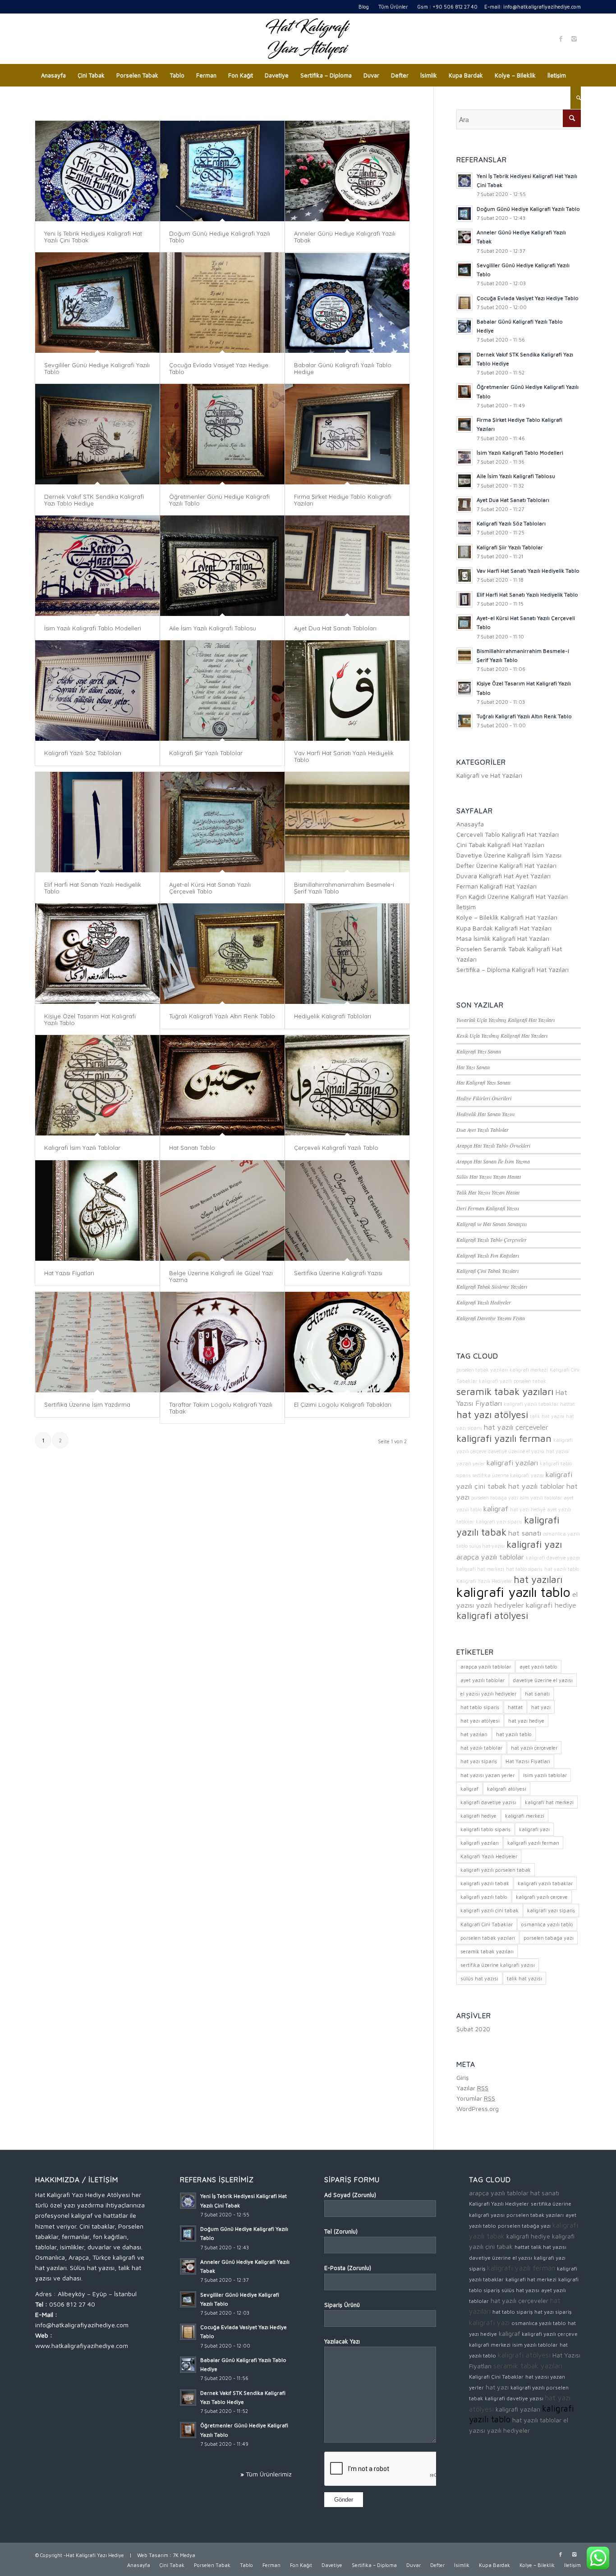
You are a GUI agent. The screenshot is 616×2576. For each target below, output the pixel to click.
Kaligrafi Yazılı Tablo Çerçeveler (492, 1240)
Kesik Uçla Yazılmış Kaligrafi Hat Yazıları (502, 1035)
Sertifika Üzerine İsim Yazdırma (87, 1404)
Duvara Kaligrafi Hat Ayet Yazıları (503, 876)
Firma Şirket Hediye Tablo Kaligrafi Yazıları (343, 500)
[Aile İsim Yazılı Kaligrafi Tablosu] (222, 566)
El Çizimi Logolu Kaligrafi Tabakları (343, 1404)
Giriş (462, 2077)
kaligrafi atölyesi (492, 1615)
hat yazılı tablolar (536, 1486)
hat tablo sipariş (524, 1569)
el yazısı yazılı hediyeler (488, 1694)
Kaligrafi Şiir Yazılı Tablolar (206, 753)
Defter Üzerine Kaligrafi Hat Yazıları (506, 865)
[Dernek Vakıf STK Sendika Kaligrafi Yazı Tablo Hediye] (97, 434)
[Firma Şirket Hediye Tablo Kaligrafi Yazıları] (347, 434)
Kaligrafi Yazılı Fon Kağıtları (488, 1255)
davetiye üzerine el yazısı (516, 1451)
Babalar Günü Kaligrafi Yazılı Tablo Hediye (343, 368)
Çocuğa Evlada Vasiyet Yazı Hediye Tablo (219, 368)
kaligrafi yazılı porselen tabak (513, 1381)
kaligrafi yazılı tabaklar (531, 1404)
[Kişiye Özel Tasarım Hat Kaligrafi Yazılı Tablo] (97, 954)
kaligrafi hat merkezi (480, 1569)
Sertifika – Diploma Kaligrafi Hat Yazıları (513, 969)
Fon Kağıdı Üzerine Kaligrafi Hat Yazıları (512, 896)
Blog (364, 7)
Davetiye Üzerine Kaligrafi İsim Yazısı (509, 855)
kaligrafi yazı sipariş (499, 1522)
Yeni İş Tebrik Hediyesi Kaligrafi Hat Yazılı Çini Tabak (93, 237)
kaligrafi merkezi (529, 1370)
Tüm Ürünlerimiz (269, 2474)
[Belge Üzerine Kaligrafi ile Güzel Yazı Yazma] (222, 1210)
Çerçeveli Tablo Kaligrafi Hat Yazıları (508, 834)
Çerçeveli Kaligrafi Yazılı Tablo (336, 1148)
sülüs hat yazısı (487, 1546)
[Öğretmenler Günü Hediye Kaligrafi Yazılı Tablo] (222, 434)
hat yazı (541, 1707)
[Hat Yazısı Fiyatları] (97, 1210)
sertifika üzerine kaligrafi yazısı (508, 1475)
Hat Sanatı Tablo (192, 1148)
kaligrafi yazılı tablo (513, 1592)
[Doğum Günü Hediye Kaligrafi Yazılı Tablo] (222, 171)
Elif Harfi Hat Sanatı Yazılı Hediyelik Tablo (93, 888)
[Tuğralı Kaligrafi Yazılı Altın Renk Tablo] (222, 954)
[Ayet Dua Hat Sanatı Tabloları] (347, 566)
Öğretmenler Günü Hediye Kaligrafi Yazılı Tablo (219, 500)
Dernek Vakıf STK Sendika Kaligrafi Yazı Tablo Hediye (94, 500)
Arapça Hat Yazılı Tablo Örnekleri (493, 1145)
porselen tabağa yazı (495, 1498)
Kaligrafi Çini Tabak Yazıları (487, 1271)
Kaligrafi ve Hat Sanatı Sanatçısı (492, 1224)
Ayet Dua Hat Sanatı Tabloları (335, 628)
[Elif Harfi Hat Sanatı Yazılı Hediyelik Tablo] (97, 822)
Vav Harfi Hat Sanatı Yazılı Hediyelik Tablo (344, 756)
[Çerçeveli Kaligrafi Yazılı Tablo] (347, 1085)
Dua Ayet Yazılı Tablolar (483, 1130)
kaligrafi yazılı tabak (485, 1883)
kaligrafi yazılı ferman (504, 1438)
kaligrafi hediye (551, 1605)
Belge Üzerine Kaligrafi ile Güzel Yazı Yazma (221, 1276)
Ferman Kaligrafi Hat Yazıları (496, 886)
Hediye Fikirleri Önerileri (484, 1098)
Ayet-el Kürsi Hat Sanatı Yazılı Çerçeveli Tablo (210, 888)
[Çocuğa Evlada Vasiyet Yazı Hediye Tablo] (222, 303)
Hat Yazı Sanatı (473, 1067)
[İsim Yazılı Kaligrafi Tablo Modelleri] (97, 566)
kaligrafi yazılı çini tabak (490, 1910)
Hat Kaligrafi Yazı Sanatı (483, 1082)
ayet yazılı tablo (538, 1666)
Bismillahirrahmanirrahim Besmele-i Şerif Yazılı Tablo (344, 888)
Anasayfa (470, 824)
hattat (568, 1404)
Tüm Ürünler (393, 7)
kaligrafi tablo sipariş (485, 1829)
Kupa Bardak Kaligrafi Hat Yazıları (504, 928)
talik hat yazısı (547, 1416)
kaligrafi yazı (534, 1544)
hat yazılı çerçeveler (516, 1427)
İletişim (466, 907)
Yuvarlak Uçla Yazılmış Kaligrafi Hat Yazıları (506, 1020)
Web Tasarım (153, 2555)
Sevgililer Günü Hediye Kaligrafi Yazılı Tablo (97, 368)
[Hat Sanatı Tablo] (222, 1085)
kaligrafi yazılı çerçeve (542, 1897)
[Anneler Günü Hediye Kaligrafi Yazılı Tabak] (347, 171)
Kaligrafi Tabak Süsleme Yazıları (492, 1286)
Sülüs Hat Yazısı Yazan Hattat (489, 1176)
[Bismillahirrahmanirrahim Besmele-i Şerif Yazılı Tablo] (347, 822)
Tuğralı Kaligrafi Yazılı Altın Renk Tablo (222, 1016)
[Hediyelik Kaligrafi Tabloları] (347, 954)
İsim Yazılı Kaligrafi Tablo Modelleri (93, 628)
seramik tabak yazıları (505, 1391)
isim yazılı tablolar (541, 1498)
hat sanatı (525, 1533)
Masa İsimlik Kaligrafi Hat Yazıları (503, 938)
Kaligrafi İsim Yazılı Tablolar (82, 1148)
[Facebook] (561, 39)
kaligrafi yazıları (512, 1462)
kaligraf (496, 1508)
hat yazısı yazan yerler (487, 1775)
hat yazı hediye (528, 1509)
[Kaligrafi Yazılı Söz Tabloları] (97, 691)
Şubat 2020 (473, 2029)
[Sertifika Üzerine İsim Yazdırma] (97, 1342)
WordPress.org (478, 2109)
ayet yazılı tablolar (483, 1680)
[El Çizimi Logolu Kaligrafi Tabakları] (347, 1342)
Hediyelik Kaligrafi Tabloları (333, 1016)
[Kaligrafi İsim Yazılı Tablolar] (97, 1085)
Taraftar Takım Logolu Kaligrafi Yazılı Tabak (221, 1408)
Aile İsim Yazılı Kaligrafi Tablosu (213, 628)
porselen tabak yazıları (482, 1370)
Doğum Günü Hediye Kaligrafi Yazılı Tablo (220, 237)
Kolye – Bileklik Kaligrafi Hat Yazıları (507, 917)
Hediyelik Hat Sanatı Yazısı (485, 1114)
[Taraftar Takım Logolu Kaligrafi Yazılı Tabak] (222, 1342)
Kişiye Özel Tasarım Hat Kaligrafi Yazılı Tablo (90, 1019)
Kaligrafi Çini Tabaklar (487, 1924)
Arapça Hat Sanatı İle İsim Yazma (493, 1161)
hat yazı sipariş (479, 1761)
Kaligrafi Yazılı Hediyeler (484, 1302)
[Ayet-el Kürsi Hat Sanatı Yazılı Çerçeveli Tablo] (222, 822)
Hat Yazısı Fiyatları (69, 1273)
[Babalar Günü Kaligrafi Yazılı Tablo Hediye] (347, 303)
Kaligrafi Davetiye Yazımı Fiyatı (491, 1318)
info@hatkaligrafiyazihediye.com (542, 7)
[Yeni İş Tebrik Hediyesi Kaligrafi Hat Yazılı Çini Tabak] (97, 171)
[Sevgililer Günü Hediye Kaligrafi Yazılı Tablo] (97, 303)
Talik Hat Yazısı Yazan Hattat (488, 1192)
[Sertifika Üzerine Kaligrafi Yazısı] (347, 1210)
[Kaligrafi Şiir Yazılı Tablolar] (222, 691)
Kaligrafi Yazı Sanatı (479, 1051)
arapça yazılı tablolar (490, 1557)
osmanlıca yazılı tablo (547, 1924)
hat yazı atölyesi (492, 1414)
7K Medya (184, 2555)
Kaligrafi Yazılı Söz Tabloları (83, 753)
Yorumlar (476, 2098)
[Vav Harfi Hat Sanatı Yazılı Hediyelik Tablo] (347, 691)
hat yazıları (538, 1579)
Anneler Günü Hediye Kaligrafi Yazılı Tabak (345, 237)
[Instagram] (574, 39)
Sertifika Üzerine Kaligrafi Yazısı (338, 1273)
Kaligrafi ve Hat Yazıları (489, 775)
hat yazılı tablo (562, 1569)
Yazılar (472, 2088)
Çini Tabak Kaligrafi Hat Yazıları (500, 845)
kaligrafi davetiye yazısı (553, 1558)
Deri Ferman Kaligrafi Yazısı (488, 1208)
